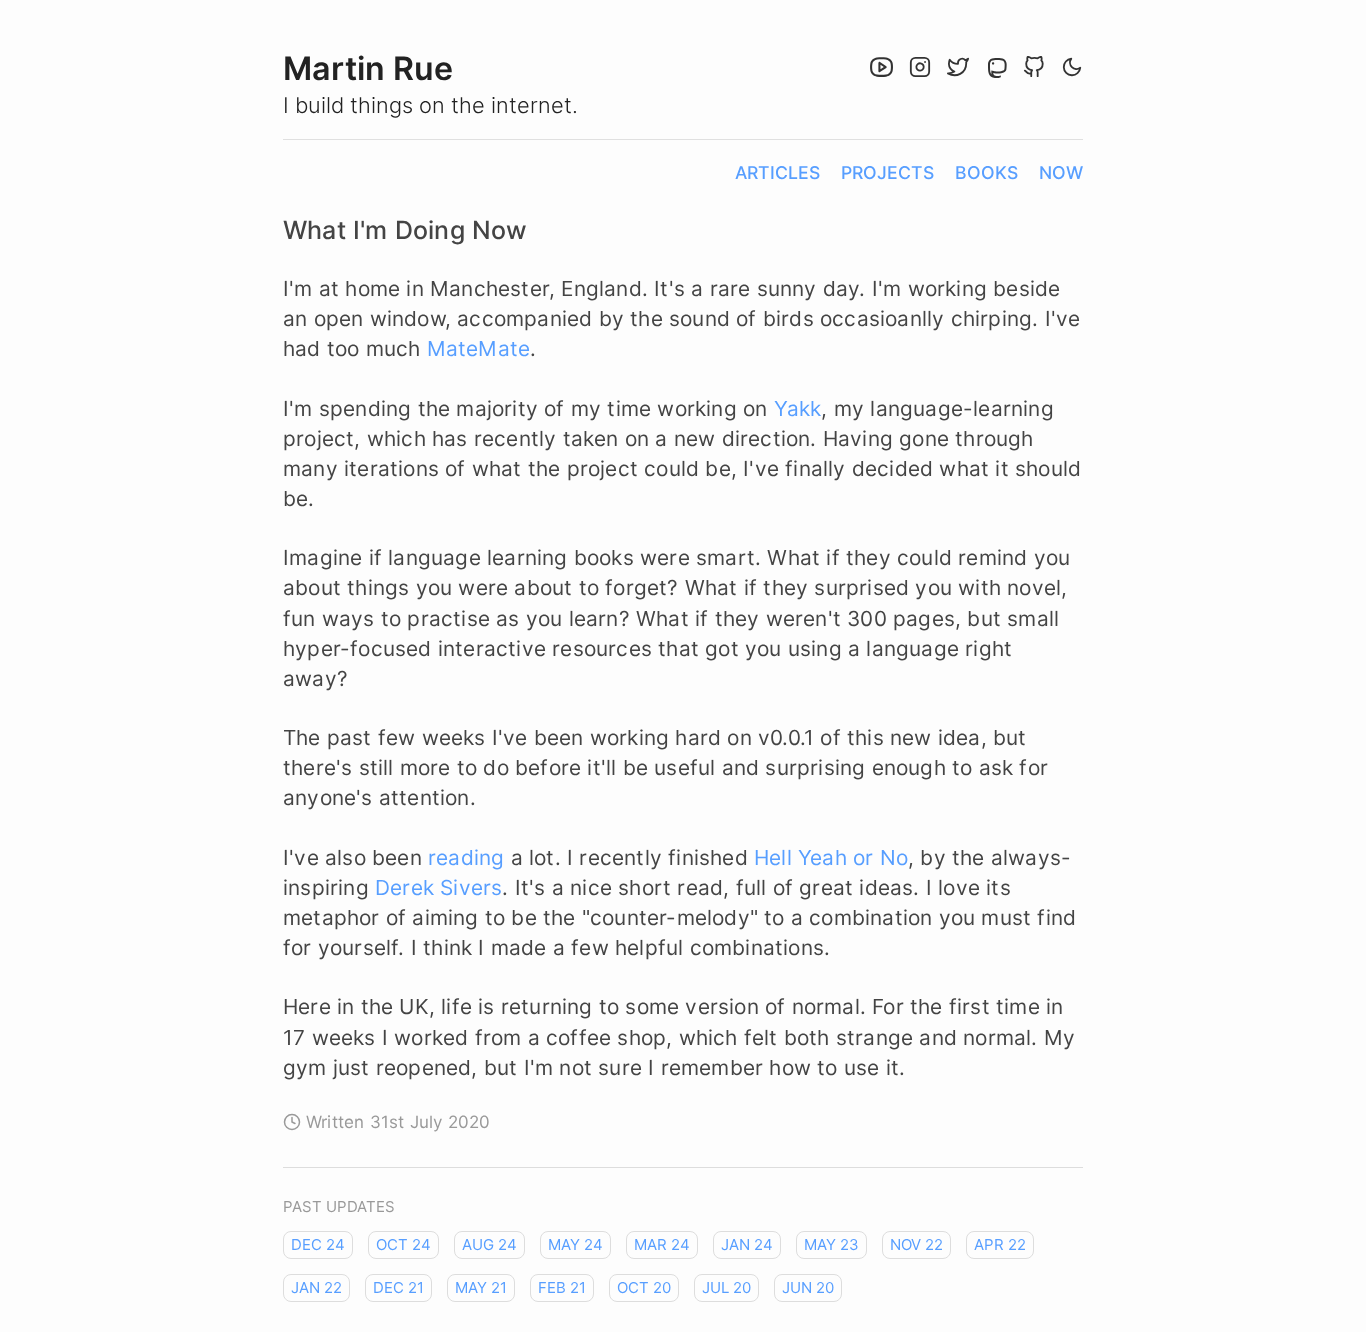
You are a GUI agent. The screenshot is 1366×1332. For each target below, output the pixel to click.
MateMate (479, 348)
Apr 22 (1000, 1244)
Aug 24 (489, 1244)
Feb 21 (562, 1287)
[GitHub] (1037, 70)
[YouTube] (884, 70)
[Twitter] (961, 70)
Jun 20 (808, 1287)
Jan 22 (316, 1287)
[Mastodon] (999, 70)
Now (1061, 172)
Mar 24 (662, 1244)
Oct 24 (403, 1244)
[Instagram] (923, 70)
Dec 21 (398, 1287)
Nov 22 (916, 1244)
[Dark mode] (1072, 70)
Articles (777, 172)
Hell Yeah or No (831, 857)
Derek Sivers (438, 887)
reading (466, 857)
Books (986, 172)
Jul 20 (726, 1287)
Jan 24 (747, 1244)
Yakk (798, 408)
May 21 (481, 1287)
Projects (887, 172)
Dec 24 (318, 1244)
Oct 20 (644, 1287)
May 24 (575, 1244)
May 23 (831, 1244)
